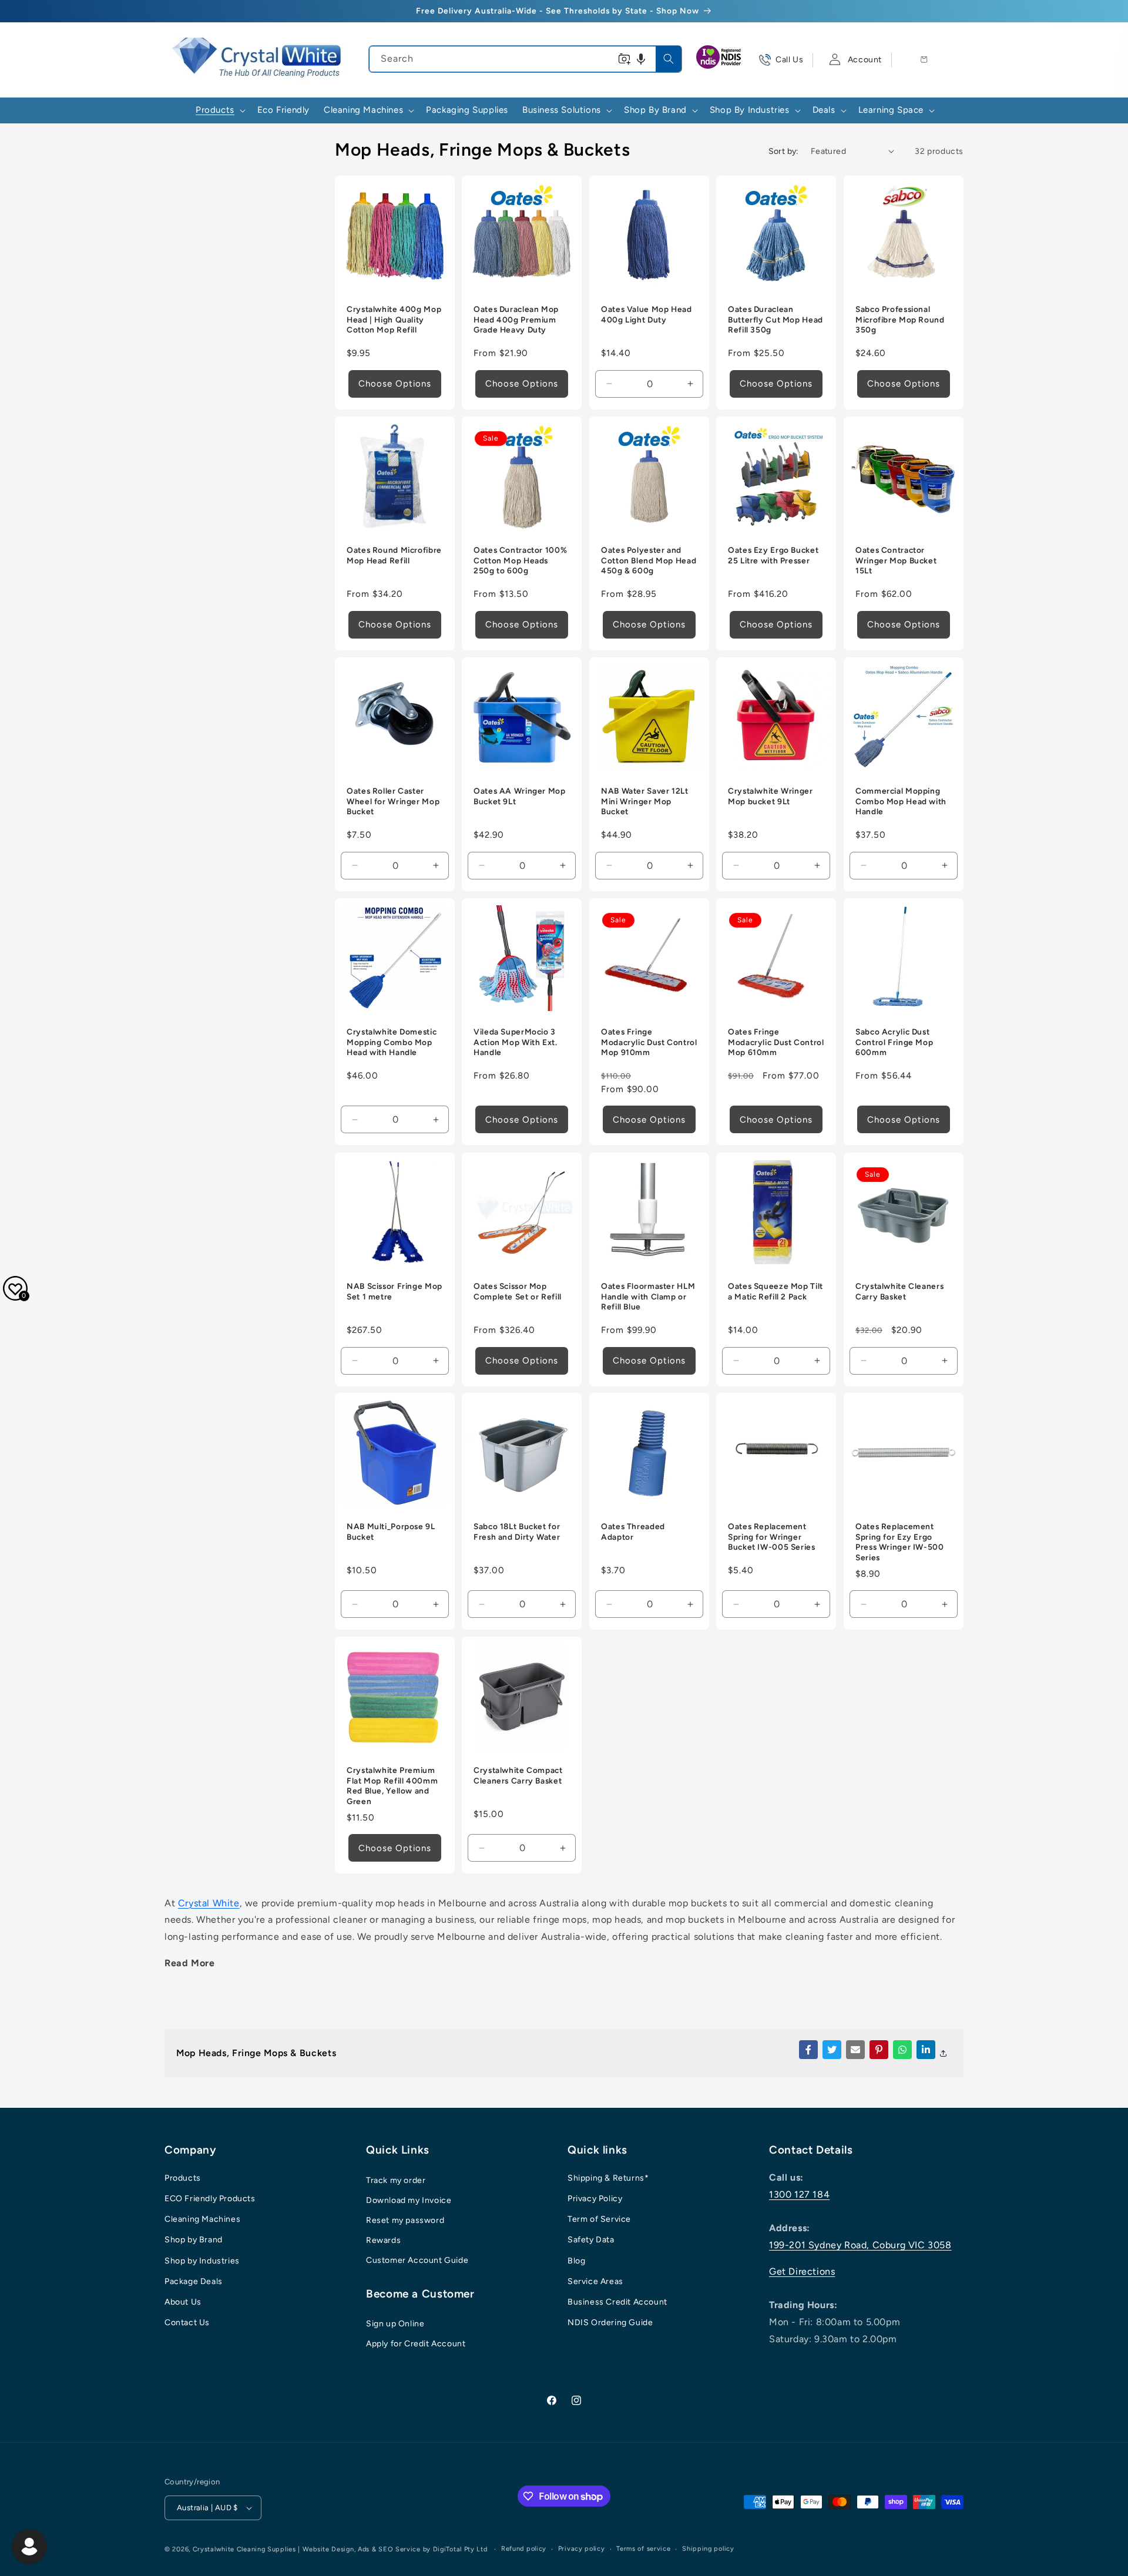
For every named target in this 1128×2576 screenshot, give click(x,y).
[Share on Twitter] (832, 2050)
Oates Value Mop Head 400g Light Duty (647, 315)
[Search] (669, 59)
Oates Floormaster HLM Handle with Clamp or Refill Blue (648, 1296)
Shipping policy (708, 2549)
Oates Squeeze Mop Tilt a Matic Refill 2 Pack (775, 1291)
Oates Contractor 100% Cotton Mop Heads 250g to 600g (520, 561)
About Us (183, 2302)
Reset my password (405, 2220)
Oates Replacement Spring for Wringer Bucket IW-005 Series (772, 1537)
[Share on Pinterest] (879, 2050)
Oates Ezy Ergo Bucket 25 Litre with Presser (773, 556)
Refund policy (524, 2549)
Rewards (383, 2240)
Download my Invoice (409, 2200)
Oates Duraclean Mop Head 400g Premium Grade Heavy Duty (516, 320)
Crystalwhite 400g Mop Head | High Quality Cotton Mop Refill (394, 320)
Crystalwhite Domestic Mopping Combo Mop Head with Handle (392, 1042)
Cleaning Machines (202, 2219)
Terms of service (643, 2549)
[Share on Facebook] (808, 2050)
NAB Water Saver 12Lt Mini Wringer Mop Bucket (645, 802)
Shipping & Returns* (608, 2178)
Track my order (396, 2180)
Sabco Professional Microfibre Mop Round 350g (900, 320)
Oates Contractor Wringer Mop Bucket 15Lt (896, 561)
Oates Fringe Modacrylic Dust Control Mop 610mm (776, 1042)
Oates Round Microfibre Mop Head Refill (394, 556)
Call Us (789, 60)
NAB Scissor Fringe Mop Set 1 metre (395, 1291)
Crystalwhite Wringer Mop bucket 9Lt (771, 797)
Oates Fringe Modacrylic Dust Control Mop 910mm (649, 1042)
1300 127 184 (799, 2194)
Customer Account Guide (417, 2260)
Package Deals (194, 2281)
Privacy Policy (595, 2199)
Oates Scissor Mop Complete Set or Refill (518, 1291)
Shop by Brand (194, 2240)
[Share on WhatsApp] (902, 2050)
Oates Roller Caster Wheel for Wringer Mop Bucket (393, 802)
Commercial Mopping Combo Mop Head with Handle (901, 802)
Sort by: (784, 151)
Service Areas (595, 2281)
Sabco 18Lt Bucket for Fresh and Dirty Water (517, 1532)
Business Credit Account (617, 2302)
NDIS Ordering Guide (610, 2323)
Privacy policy (582, 2549)
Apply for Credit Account (416, 2344)
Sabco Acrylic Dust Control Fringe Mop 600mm (894, 1042)
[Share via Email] (855, 2050)
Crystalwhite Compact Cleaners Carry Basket (518, 1776)
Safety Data (591, 2240)
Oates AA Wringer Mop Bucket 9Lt (520, 797)
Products (183, 2178)
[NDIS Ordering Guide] (720, 60)
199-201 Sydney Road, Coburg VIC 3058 (860, 2245)
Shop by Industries (202, 2261)
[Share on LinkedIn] (926, 2050)
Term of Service (599, 2219)
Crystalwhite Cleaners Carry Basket (899, 1291)
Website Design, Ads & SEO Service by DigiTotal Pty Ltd (395, 2549)
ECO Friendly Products (210, 2199)
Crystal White (209, 1903)
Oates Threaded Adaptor (633, 1532)
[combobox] (525, 59)
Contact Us (187, 2323)
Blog (576, 2261)
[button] (641, 59)
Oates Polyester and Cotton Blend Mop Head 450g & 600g (649, 561)
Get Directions (802, 2271)
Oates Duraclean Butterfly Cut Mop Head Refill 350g (775, 320)
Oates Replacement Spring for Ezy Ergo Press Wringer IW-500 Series (900, 1542)
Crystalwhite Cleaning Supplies (244, 2549)
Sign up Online (395, 2324)
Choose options (395, 384)
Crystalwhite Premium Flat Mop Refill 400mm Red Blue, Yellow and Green (392, 1786)
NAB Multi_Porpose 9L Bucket (391, 1532)
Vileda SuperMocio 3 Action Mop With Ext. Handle (516, 1042)
